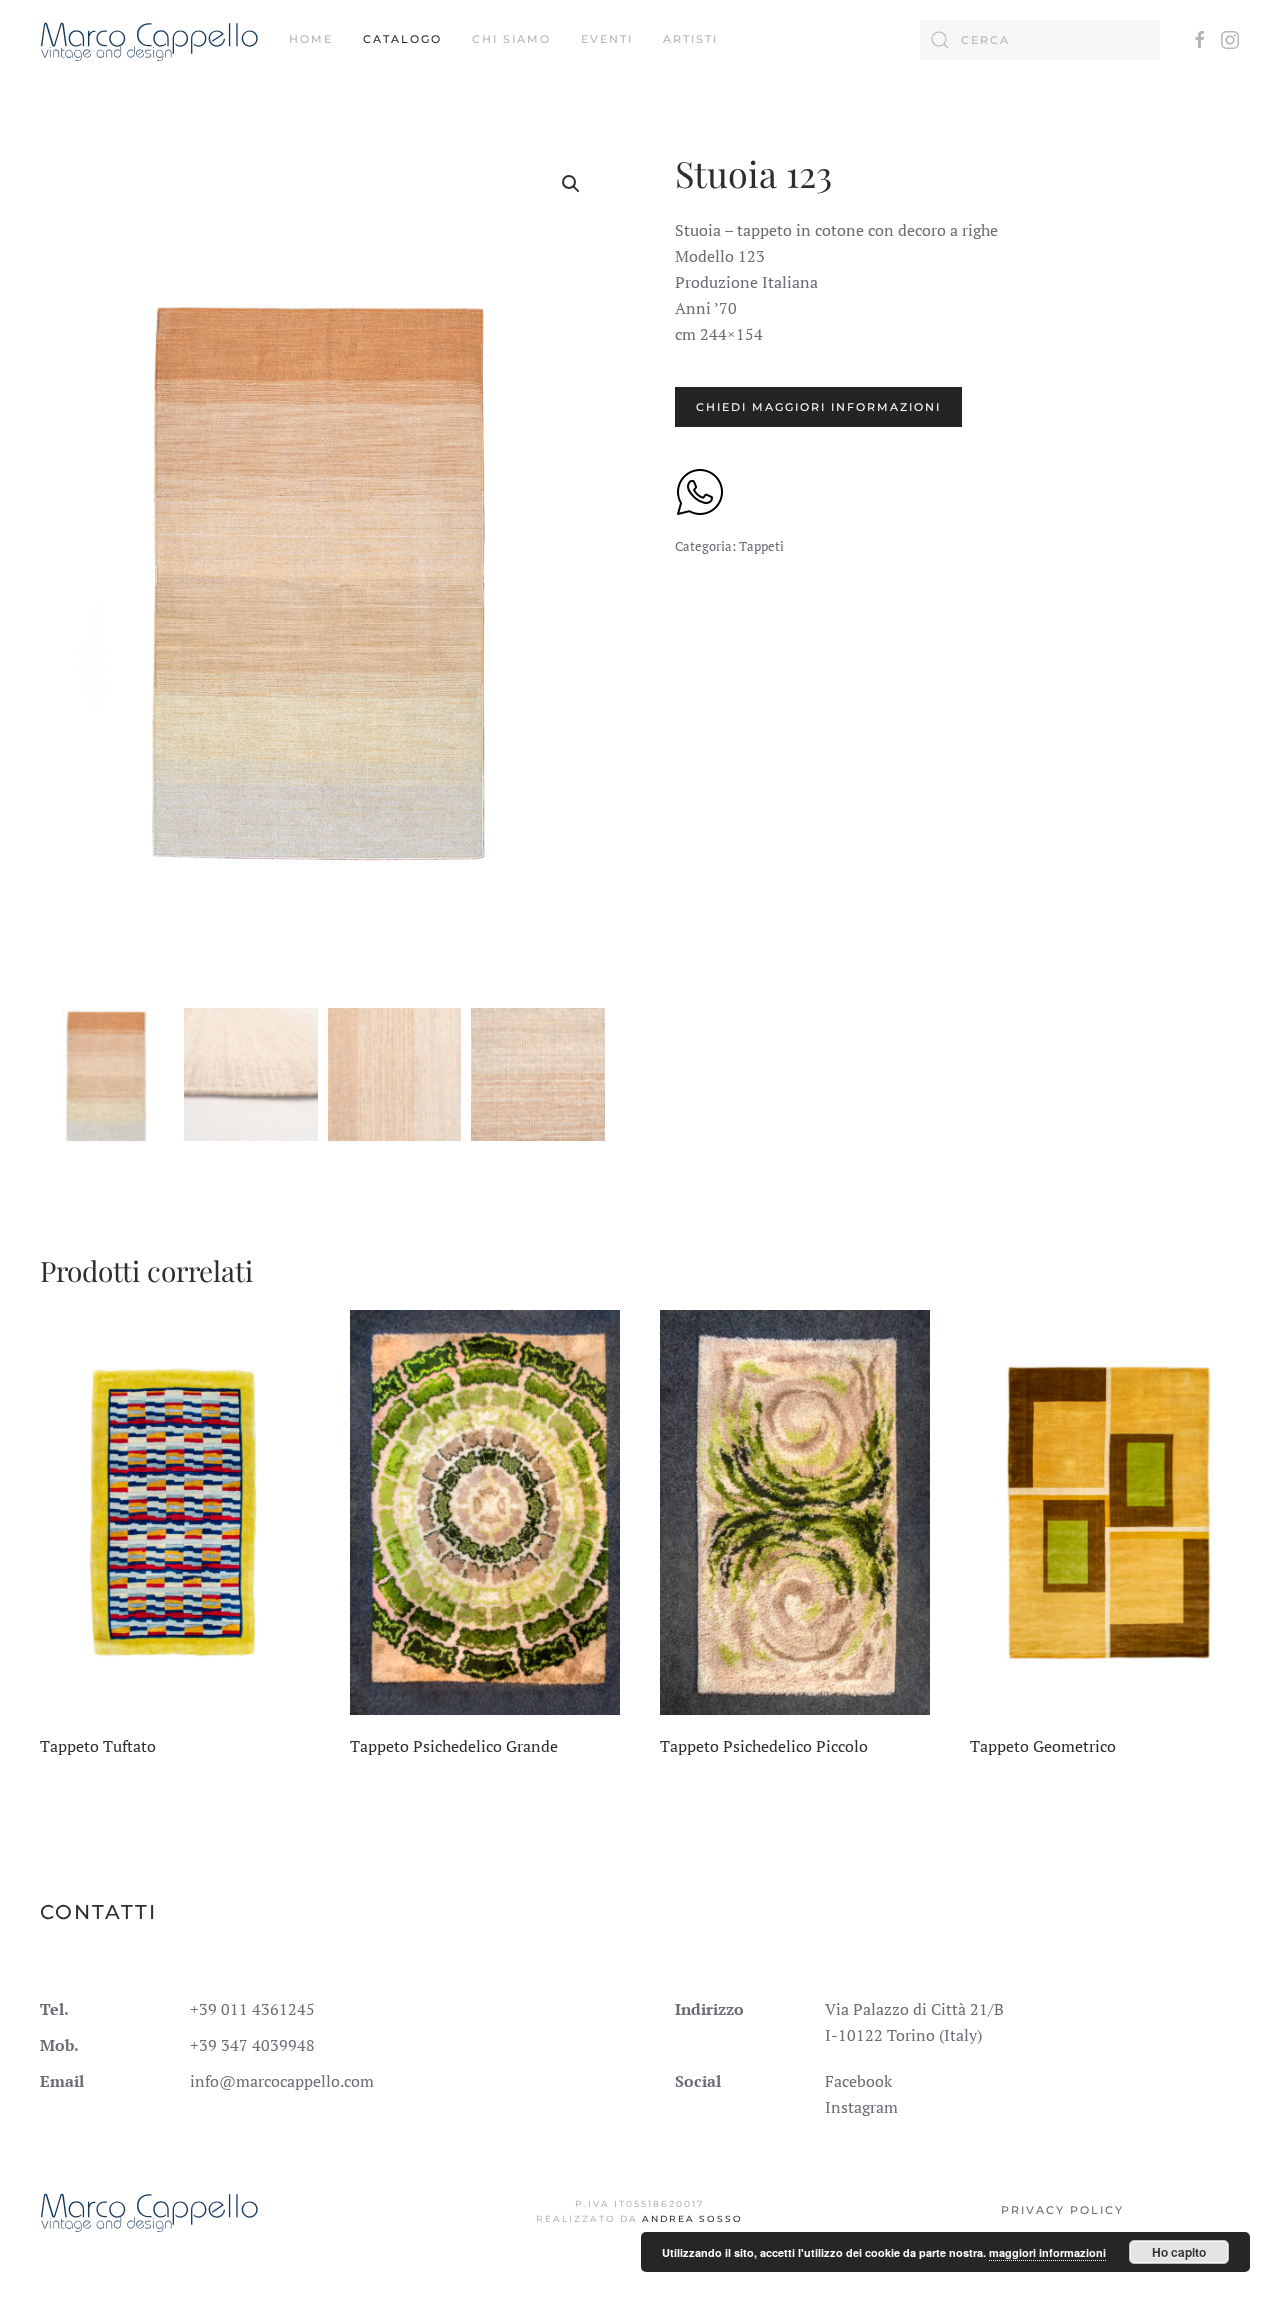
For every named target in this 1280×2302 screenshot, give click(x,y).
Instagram (861, 2107)
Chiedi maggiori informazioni (818, 407)
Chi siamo (511, 39)
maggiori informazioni (1047, 2252)
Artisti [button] (690, 39)
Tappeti (761, 546)
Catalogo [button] (402, 39)
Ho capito (1179, 2252)
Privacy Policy (1062, 2210)
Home (311, 39)
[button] (571, 184)
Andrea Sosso (692, 2218)
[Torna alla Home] (149, 40)
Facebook (858, 2081)
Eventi (607, 39)
